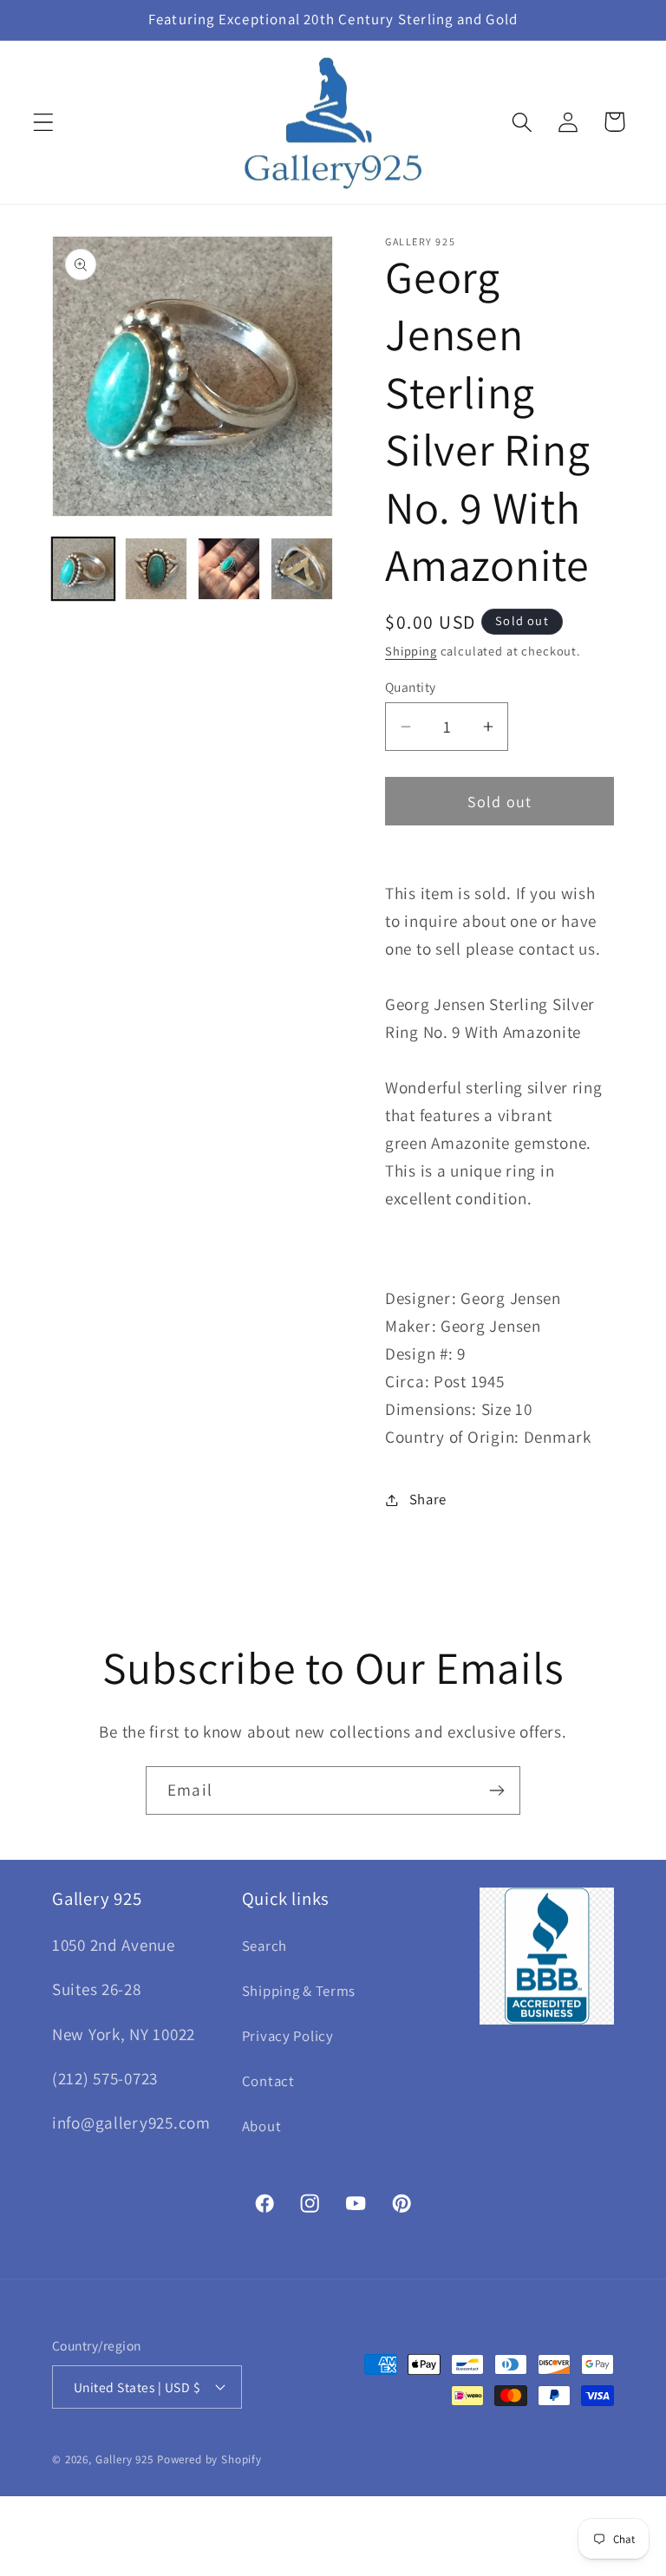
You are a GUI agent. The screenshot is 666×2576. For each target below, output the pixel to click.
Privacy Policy (288, 2036)
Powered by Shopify (209, 2459)
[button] (44, 122)
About (262, 2126)
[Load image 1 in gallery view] (83, 569)
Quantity (411, 687)
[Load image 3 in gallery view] (229, 569)
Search (264, 1946)
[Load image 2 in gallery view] (156, 569)
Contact (268, 2081)
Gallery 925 (124, 2459)
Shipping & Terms (299, 1991)
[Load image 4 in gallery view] (302, 569)
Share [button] (428, 1499)
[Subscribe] (496, 1790)
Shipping (411, 651)
